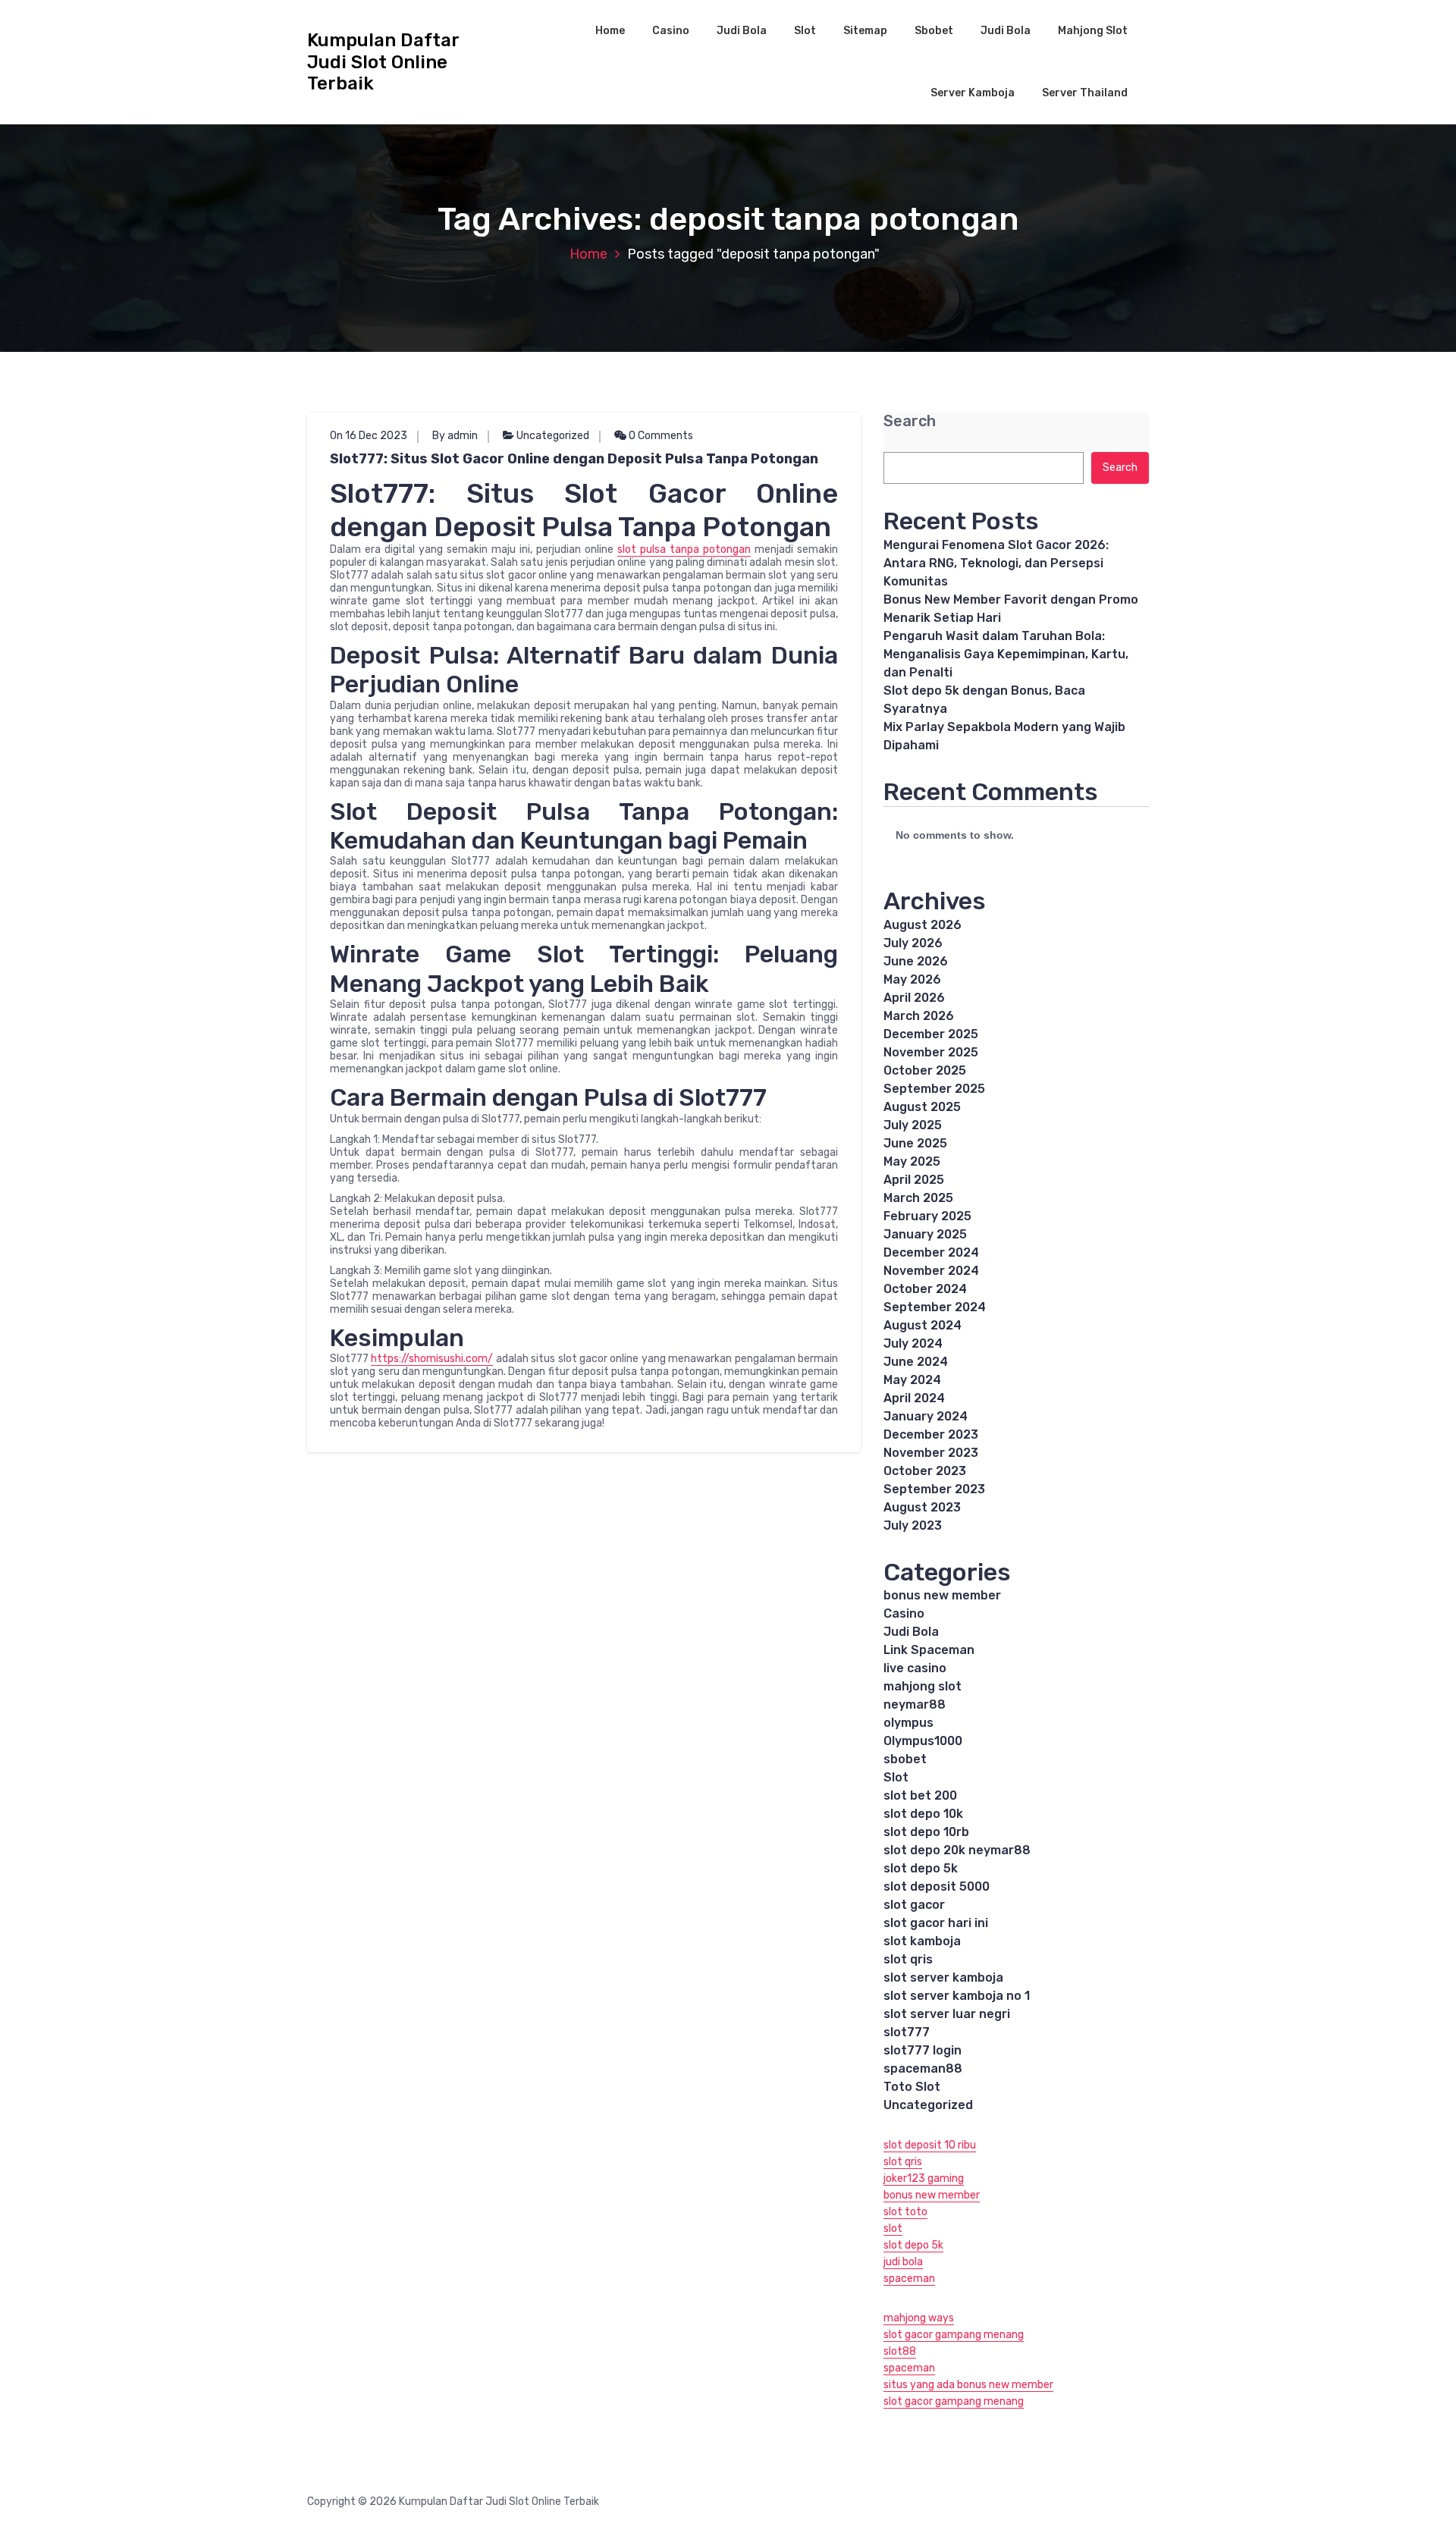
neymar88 (915, 1704)
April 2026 (914, 998)
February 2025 (927, 1216)
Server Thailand (1085, 93)
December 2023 (931, 1434)
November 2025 (931, 1052)
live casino (915, 1668)
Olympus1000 (923, 1741)
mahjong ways (919, 2318)
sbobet (905, 1759)
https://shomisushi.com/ (432, 1359)
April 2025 (914, 1180)
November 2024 (931, 1271)
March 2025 (918, 1198)
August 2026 (923, 925)
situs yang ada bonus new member (968, 2385)
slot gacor (914, 1905)
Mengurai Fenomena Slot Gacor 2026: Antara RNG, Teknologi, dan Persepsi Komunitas (996, 563)
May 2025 (912, 1161)
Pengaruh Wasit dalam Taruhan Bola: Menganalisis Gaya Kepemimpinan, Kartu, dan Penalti (1006, 654)
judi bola (903, 2262)
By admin (455, 436)
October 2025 (925, 1070)
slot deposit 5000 (937, 1886)
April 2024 (914, 1398)
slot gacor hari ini (936, 1923)
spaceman (909, 2279)
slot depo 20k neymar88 (957, 1850)
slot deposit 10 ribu (930, 2145)
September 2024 (935, 1307)
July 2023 (913, 1525)
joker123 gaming (924, 2178)
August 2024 (923, 1325)
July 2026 (913, 943)
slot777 (907, 2032)
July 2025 (913, 1125)
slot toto (905, 2212)
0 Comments (660, 436)
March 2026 (919, 1016)
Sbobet (934, 31)
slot (893, 2229)
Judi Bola (742, 31)
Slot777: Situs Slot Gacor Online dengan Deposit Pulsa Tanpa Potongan (574, 459)
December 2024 (931, 1252)
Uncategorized (553, 436)
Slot (805, 31)
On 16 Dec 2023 (369, 436)
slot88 (900, 2351)
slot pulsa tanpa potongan (684, 549)
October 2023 (925, 1471)
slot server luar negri (947, 2014)
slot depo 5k (921, 1868)
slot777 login (923, 2050)
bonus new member (942, 1595)
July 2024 (913, 1343)
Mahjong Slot (1093, 31)
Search (910, 421)
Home (610, 31)
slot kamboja (922, 1941)
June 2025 (915, 1143)
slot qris (908, 1959)
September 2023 (934, 1489)
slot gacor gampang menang (954, 2335)
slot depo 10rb (926, 1832)
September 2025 (934, 1089)
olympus (908, 1723)
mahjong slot (923, 1686)
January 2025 (925, 1234)
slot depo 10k (923, 1814)
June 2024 (916, 1362)
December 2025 (931, 1034)
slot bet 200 (920, 1795)
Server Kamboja (973, 93)
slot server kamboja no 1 (957, 1996)
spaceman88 (923, 2068)
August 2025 (922, 1107)
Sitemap (865, 31)
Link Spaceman (929, 1650)
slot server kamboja (943, 1977)
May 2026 (912, 979)
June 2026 (916, 961)
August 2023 (922, 1507)
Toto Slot (912, 2087)
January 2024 (926, 1416)
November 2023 (931, 1453)
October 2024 (925, 1289)
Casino (671, 31)
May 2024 (912, 1380)
